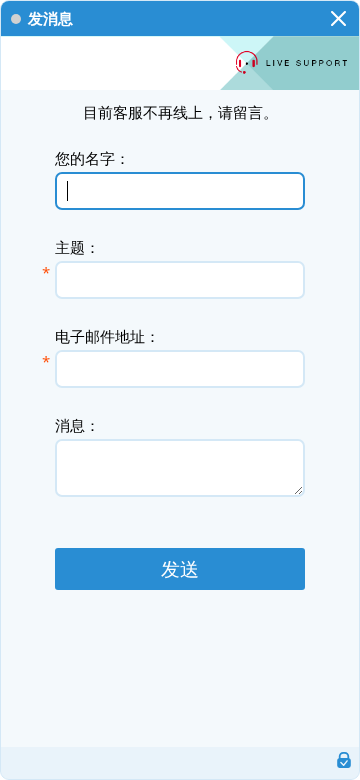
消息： (77, 424)
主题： (77, 246)
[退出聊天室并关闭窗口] (338, 18)
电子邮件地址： (107, 335)
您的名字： (92, 157)
